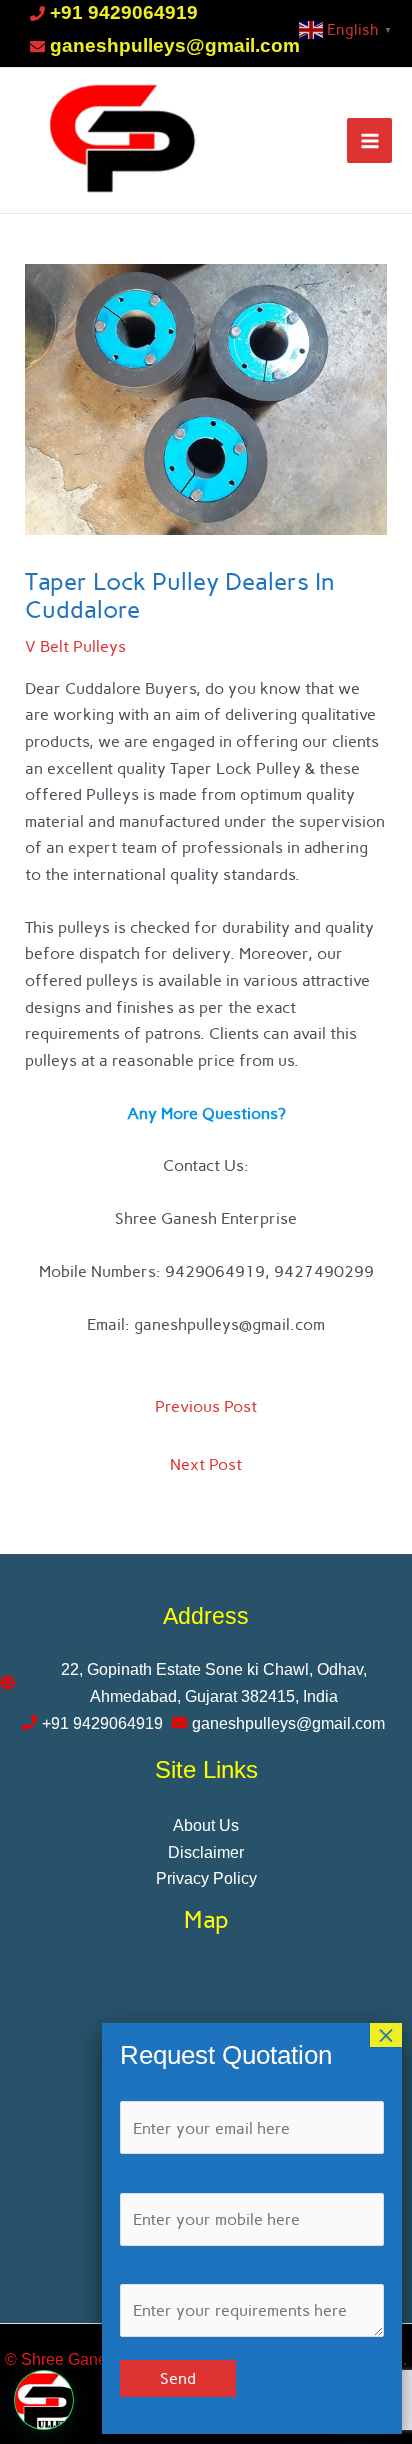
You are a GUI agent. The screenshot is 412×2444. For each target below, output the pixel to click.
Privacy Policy (206, 1878)
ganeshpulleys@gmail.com (175, 45)
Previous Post (206, 1406)
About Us (206, 1825)
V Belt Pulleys (75, 646)
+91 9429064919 (124, 12)
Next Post (206, 1464)
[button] (44, 2400)
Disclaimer (206, 1852)
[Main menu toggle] (369, 140)
